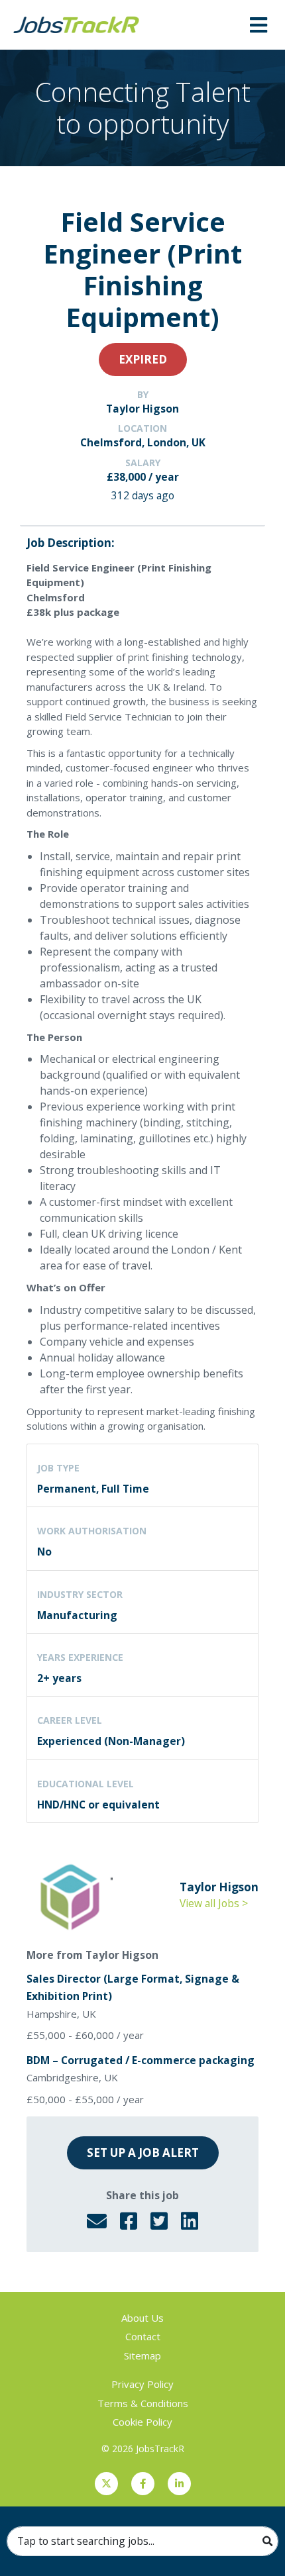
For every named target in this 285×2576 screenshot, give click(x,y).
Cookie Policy (142, 2422)
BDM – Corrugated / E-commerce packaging (141, 2060)
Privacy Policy (142, 2384)
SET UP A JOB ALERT (143, 2153)
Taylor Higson (142, 409)
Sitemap (142, 2355)
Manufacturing (77, 1615)
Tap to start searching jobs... (86, 2541)
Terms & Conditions (143, 2403)
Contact (143, 2336)
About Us (142, 2318)
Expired (143, 359)
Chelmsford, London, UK (143, 442)
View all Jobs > (214, 1903)
